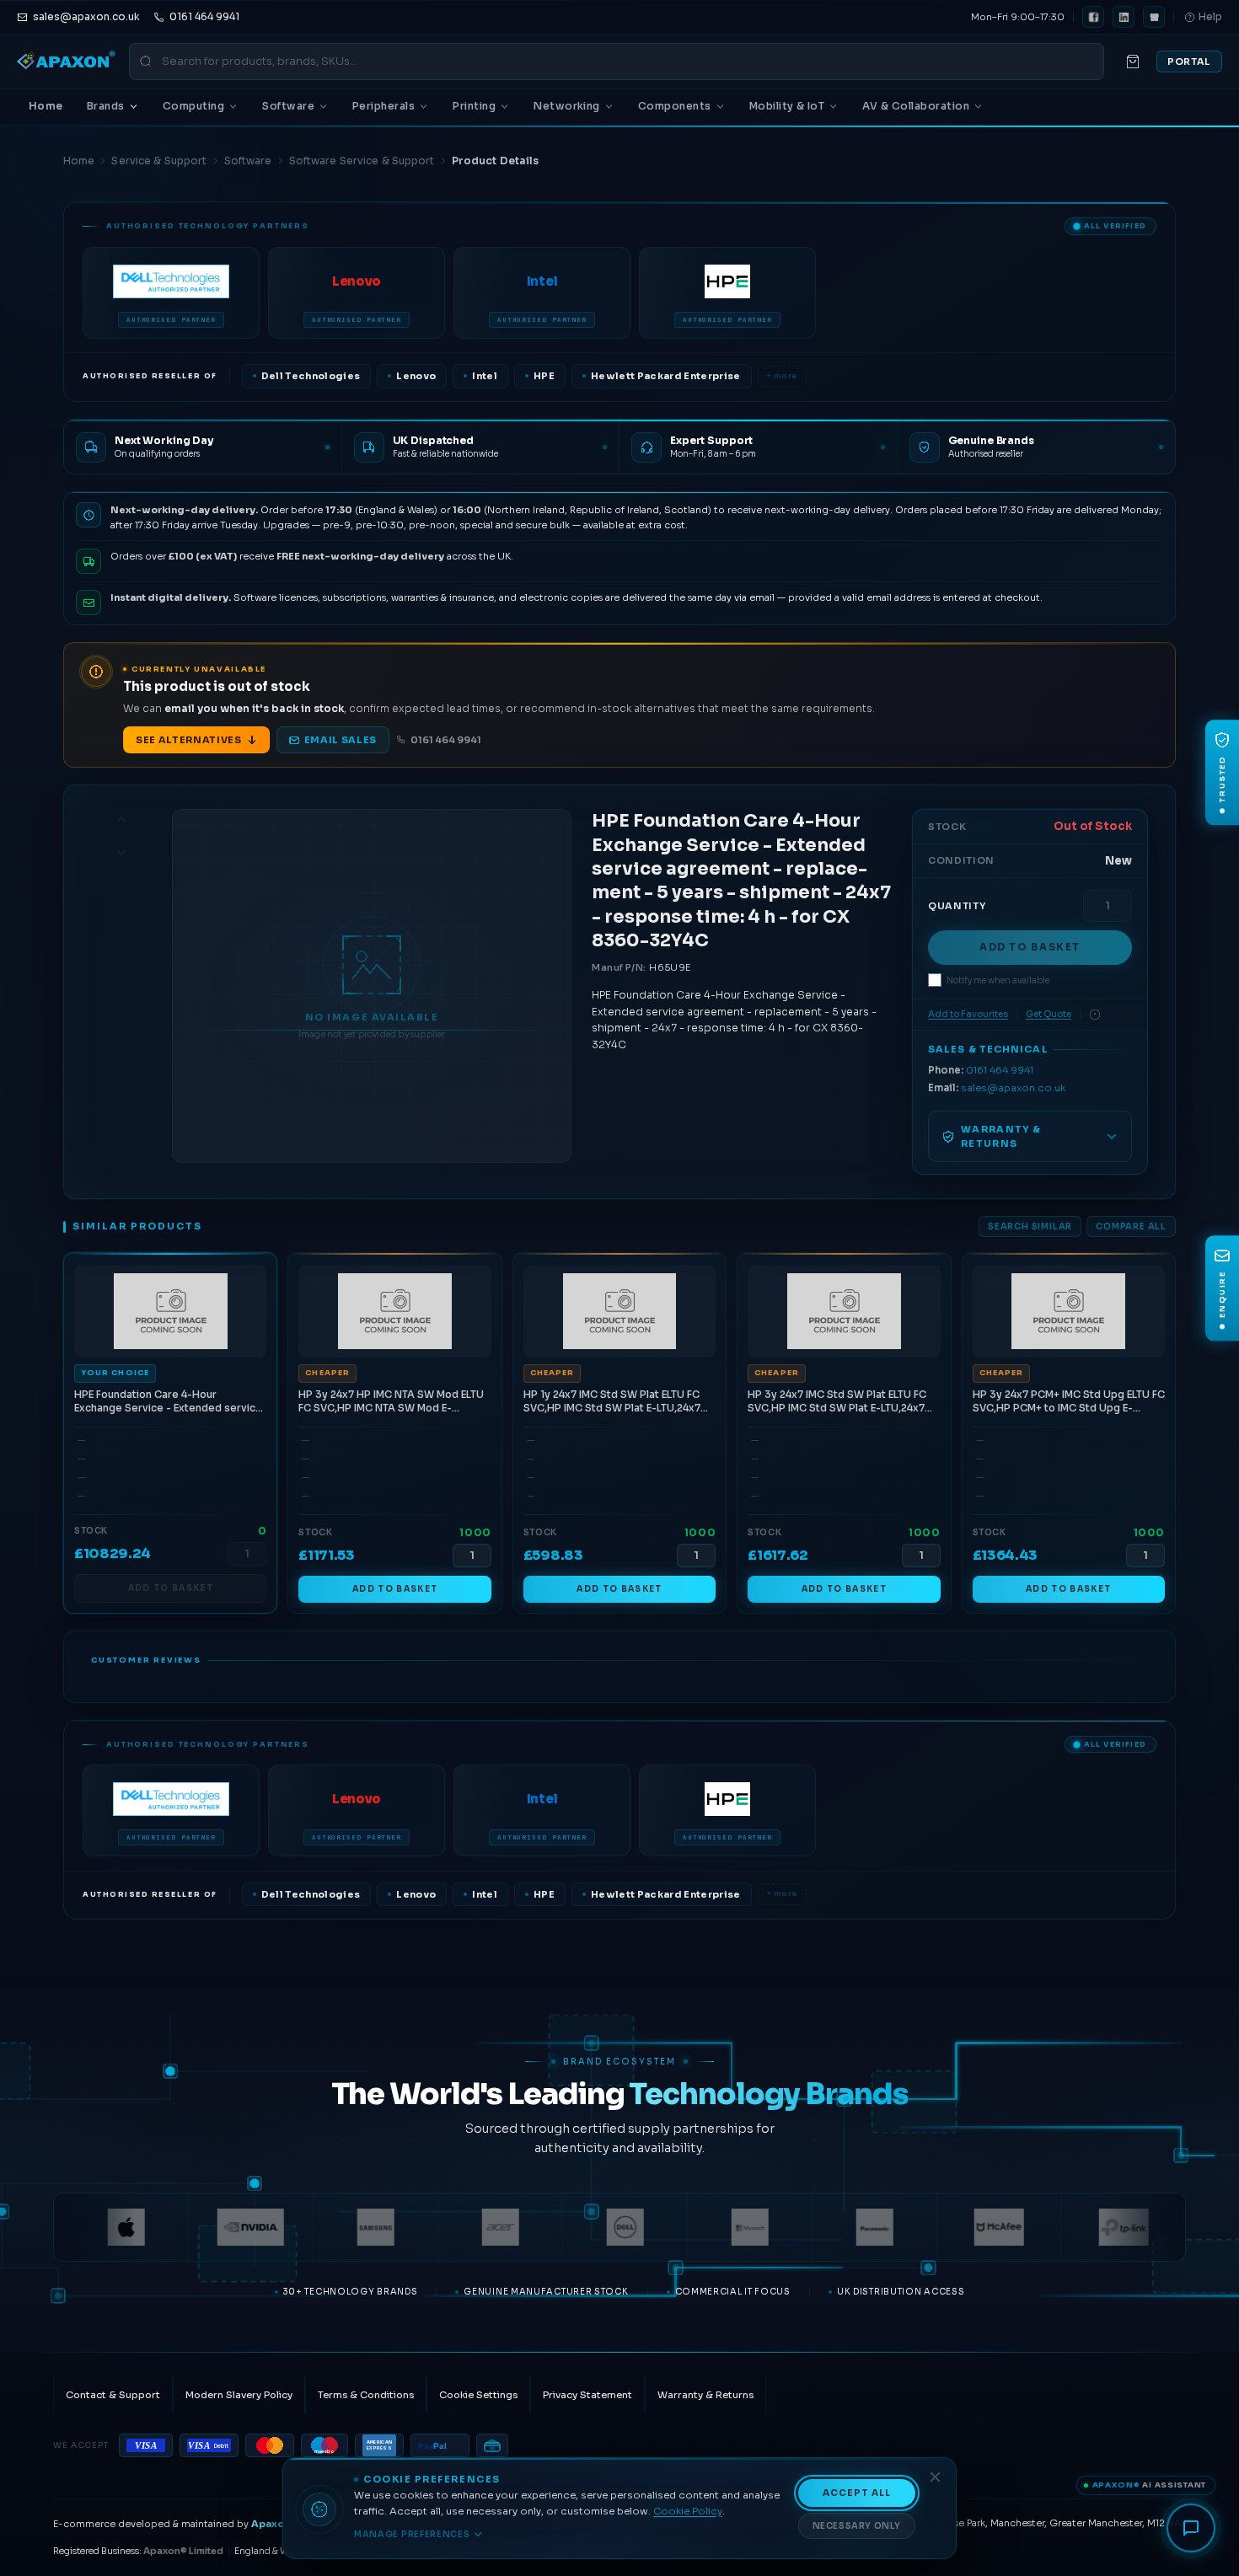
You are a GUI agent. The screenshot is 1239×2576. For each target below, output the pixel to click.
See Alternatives (189, 740)
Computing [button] (193, 106)
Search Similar (1030, 1226)
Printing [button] (474, 106)
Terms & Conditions (366, 2395)
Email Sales (341, 740)
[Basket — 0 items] (1133, 62)
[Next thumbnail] (121, 853)
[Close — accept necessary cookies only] (935, 2477)
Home (46, 106)
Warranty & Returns (705, 2395)
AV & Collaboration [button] (916, 106)
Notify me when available (998, 980)
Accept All (857, 2493)
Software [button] (288, 106)
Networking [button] (567, 106)
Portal (1189, 62)
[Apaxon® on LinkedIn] (1124, 17)
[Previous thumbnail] (121, 819)
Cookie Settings (478, 2395)
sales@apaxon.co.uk (1013, 1088)
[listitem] (171, 293)
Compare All (1131, 1226)
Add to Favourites (968, 1014)
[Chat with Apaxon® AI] (1191, 2528)
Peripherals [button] (383, 106)
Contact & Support (113, 2395)
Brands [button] (106, 106)
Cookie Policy (688, 2511)
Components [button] (675, 106)
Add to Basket (1030, 947)
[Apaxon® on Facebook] (1093, 17)
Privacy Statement (587, 2395)
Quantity (957, 906)
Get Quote (1049, 1014)
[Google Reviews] (1154, 17)
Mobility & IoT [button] (787, 106)
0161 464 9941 (446, 740)
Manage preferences (412, 2534)
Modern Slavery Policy (239, 2395)
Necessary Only (857, 2526)
